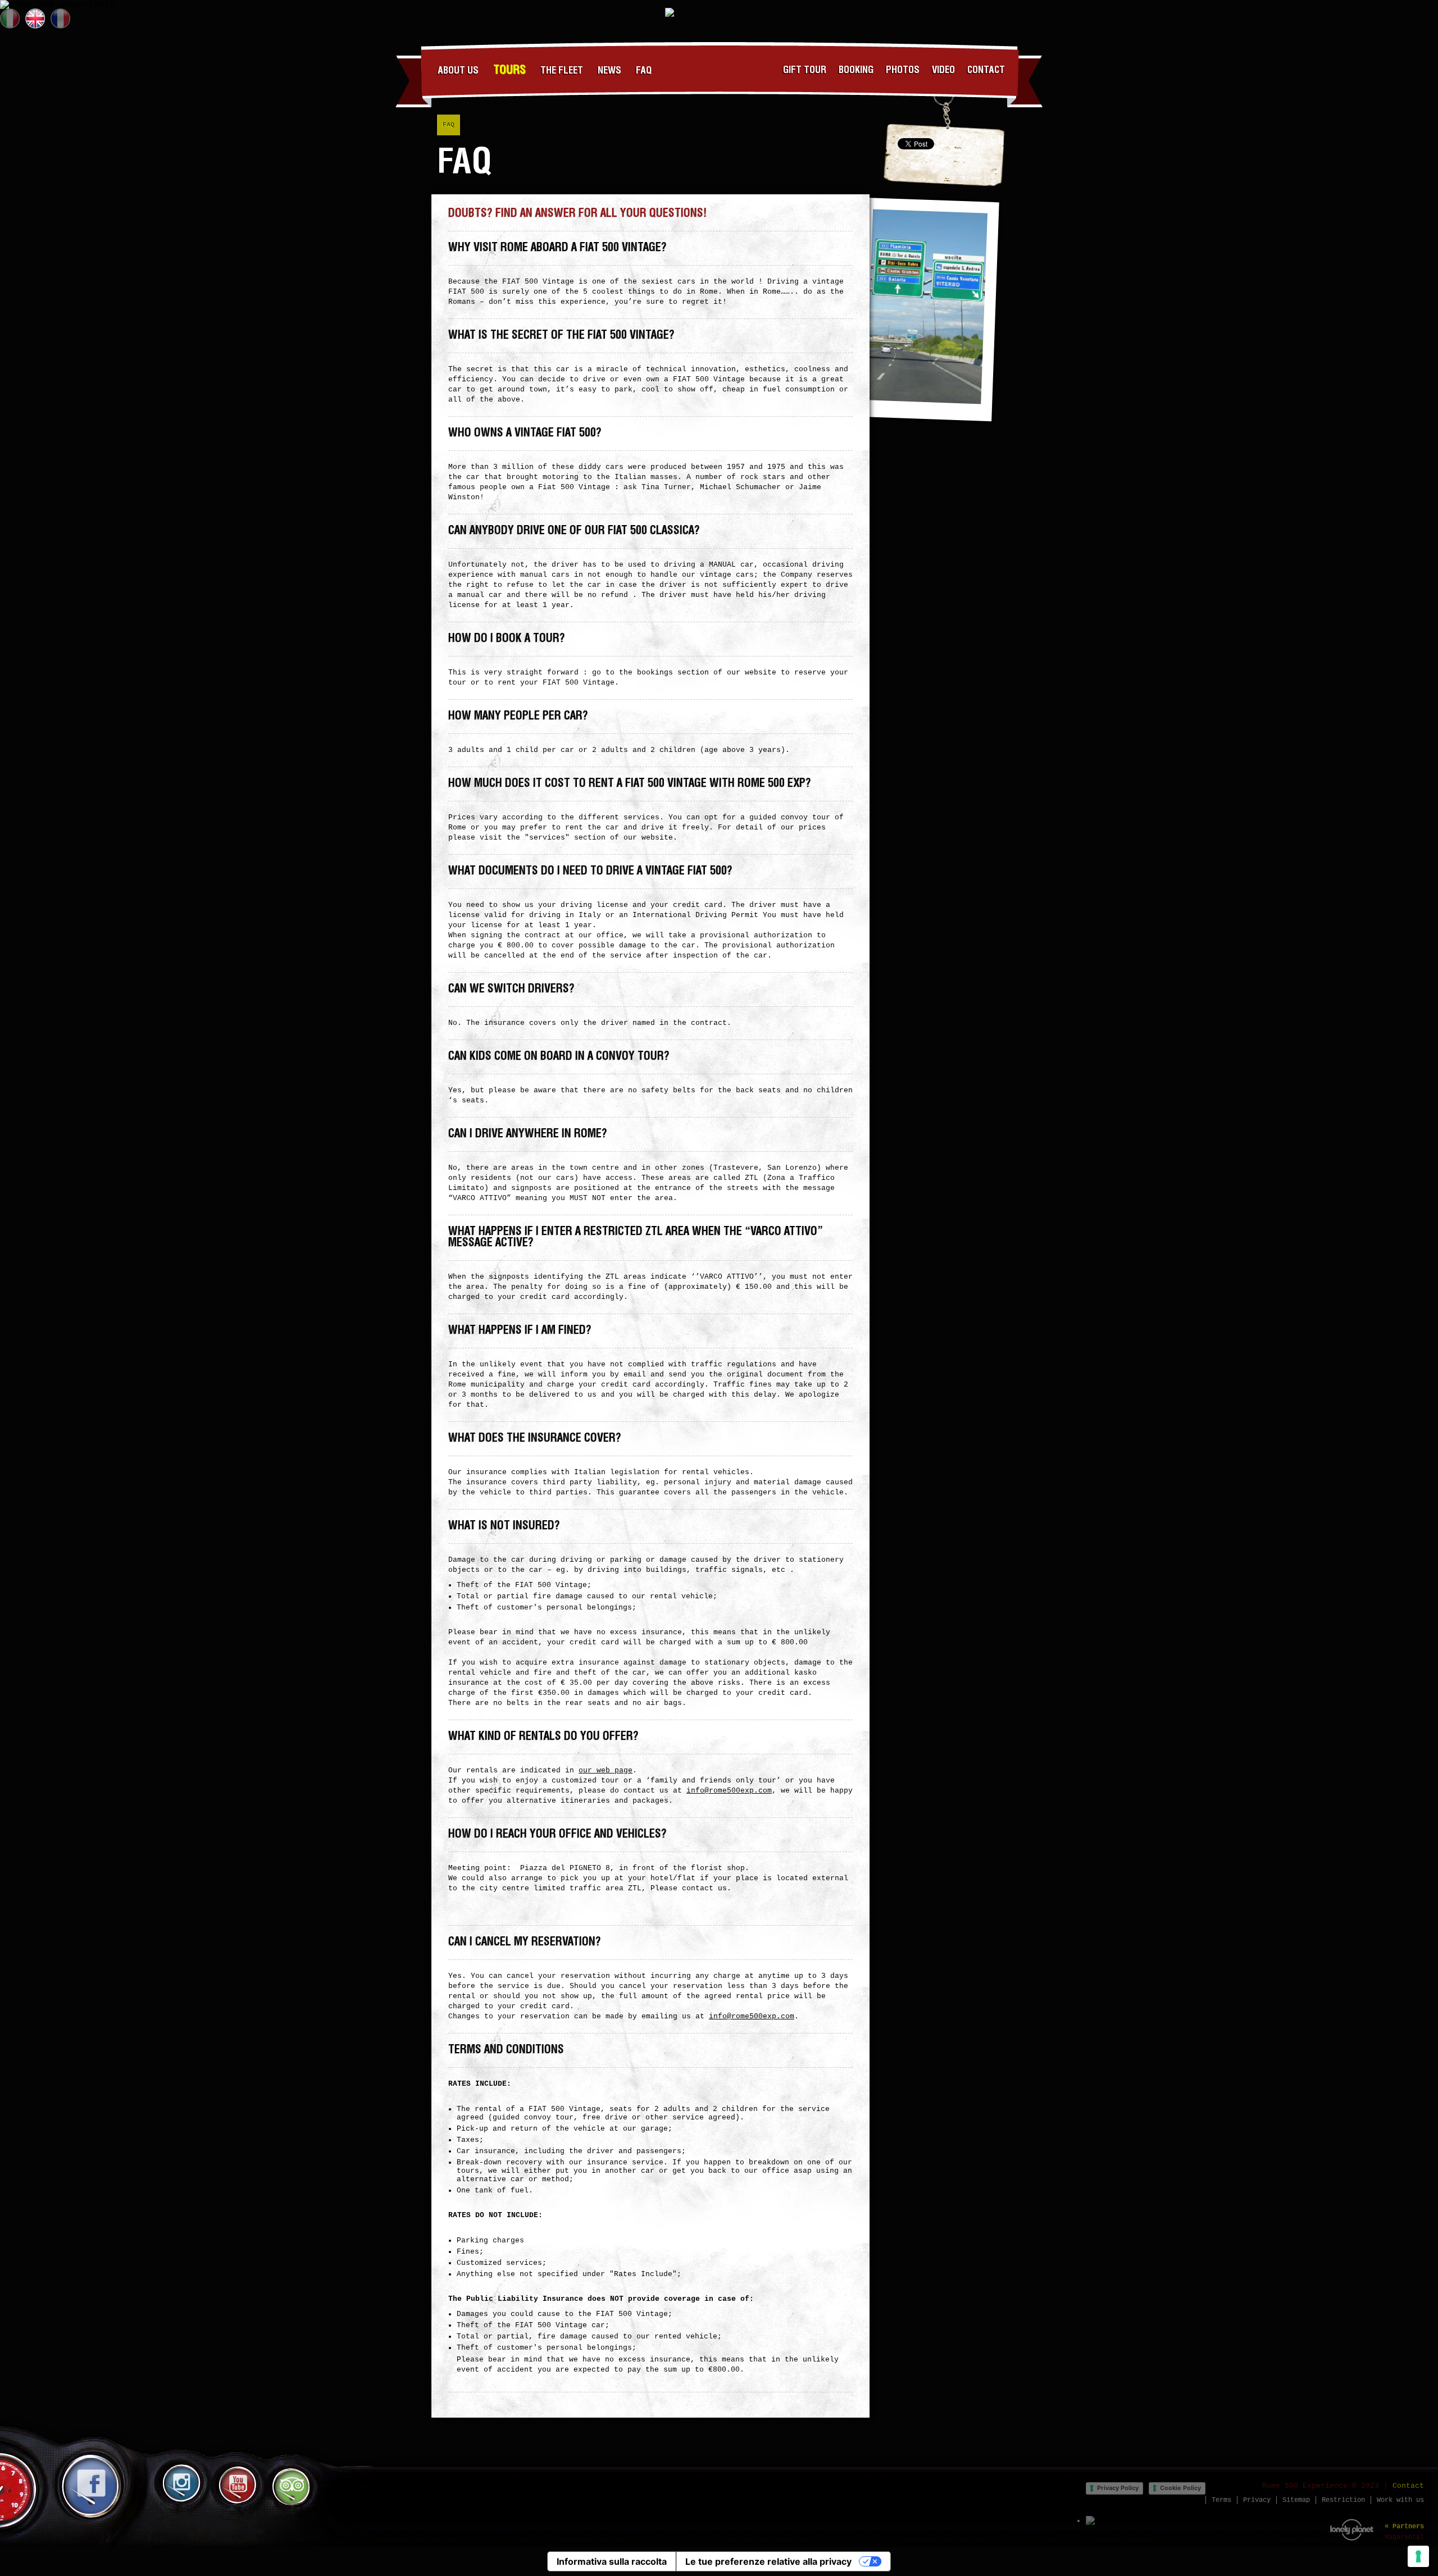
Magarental (1404, 2537)
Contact (986, 70)
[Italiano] (10, 19)
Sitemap (1296, 2500)
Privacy (1257, 2500)
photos (903, 70)
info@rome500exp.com (729, 1791)
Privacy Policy (1118, 2488)
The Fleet (562, 71)
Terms (1221, 2500)
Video (943, 70)
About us (458, 71)
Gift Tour (805, 70)
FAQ (644, 71)
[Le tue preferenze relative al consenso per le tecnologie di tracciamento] (1418, 2556)
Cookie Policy (1180, 2488)
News (609, 71)
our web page (606, 1770)
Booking (856, 70)
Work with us (1400, 2500)
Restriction (1343, 2500)
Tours (509, 70)
